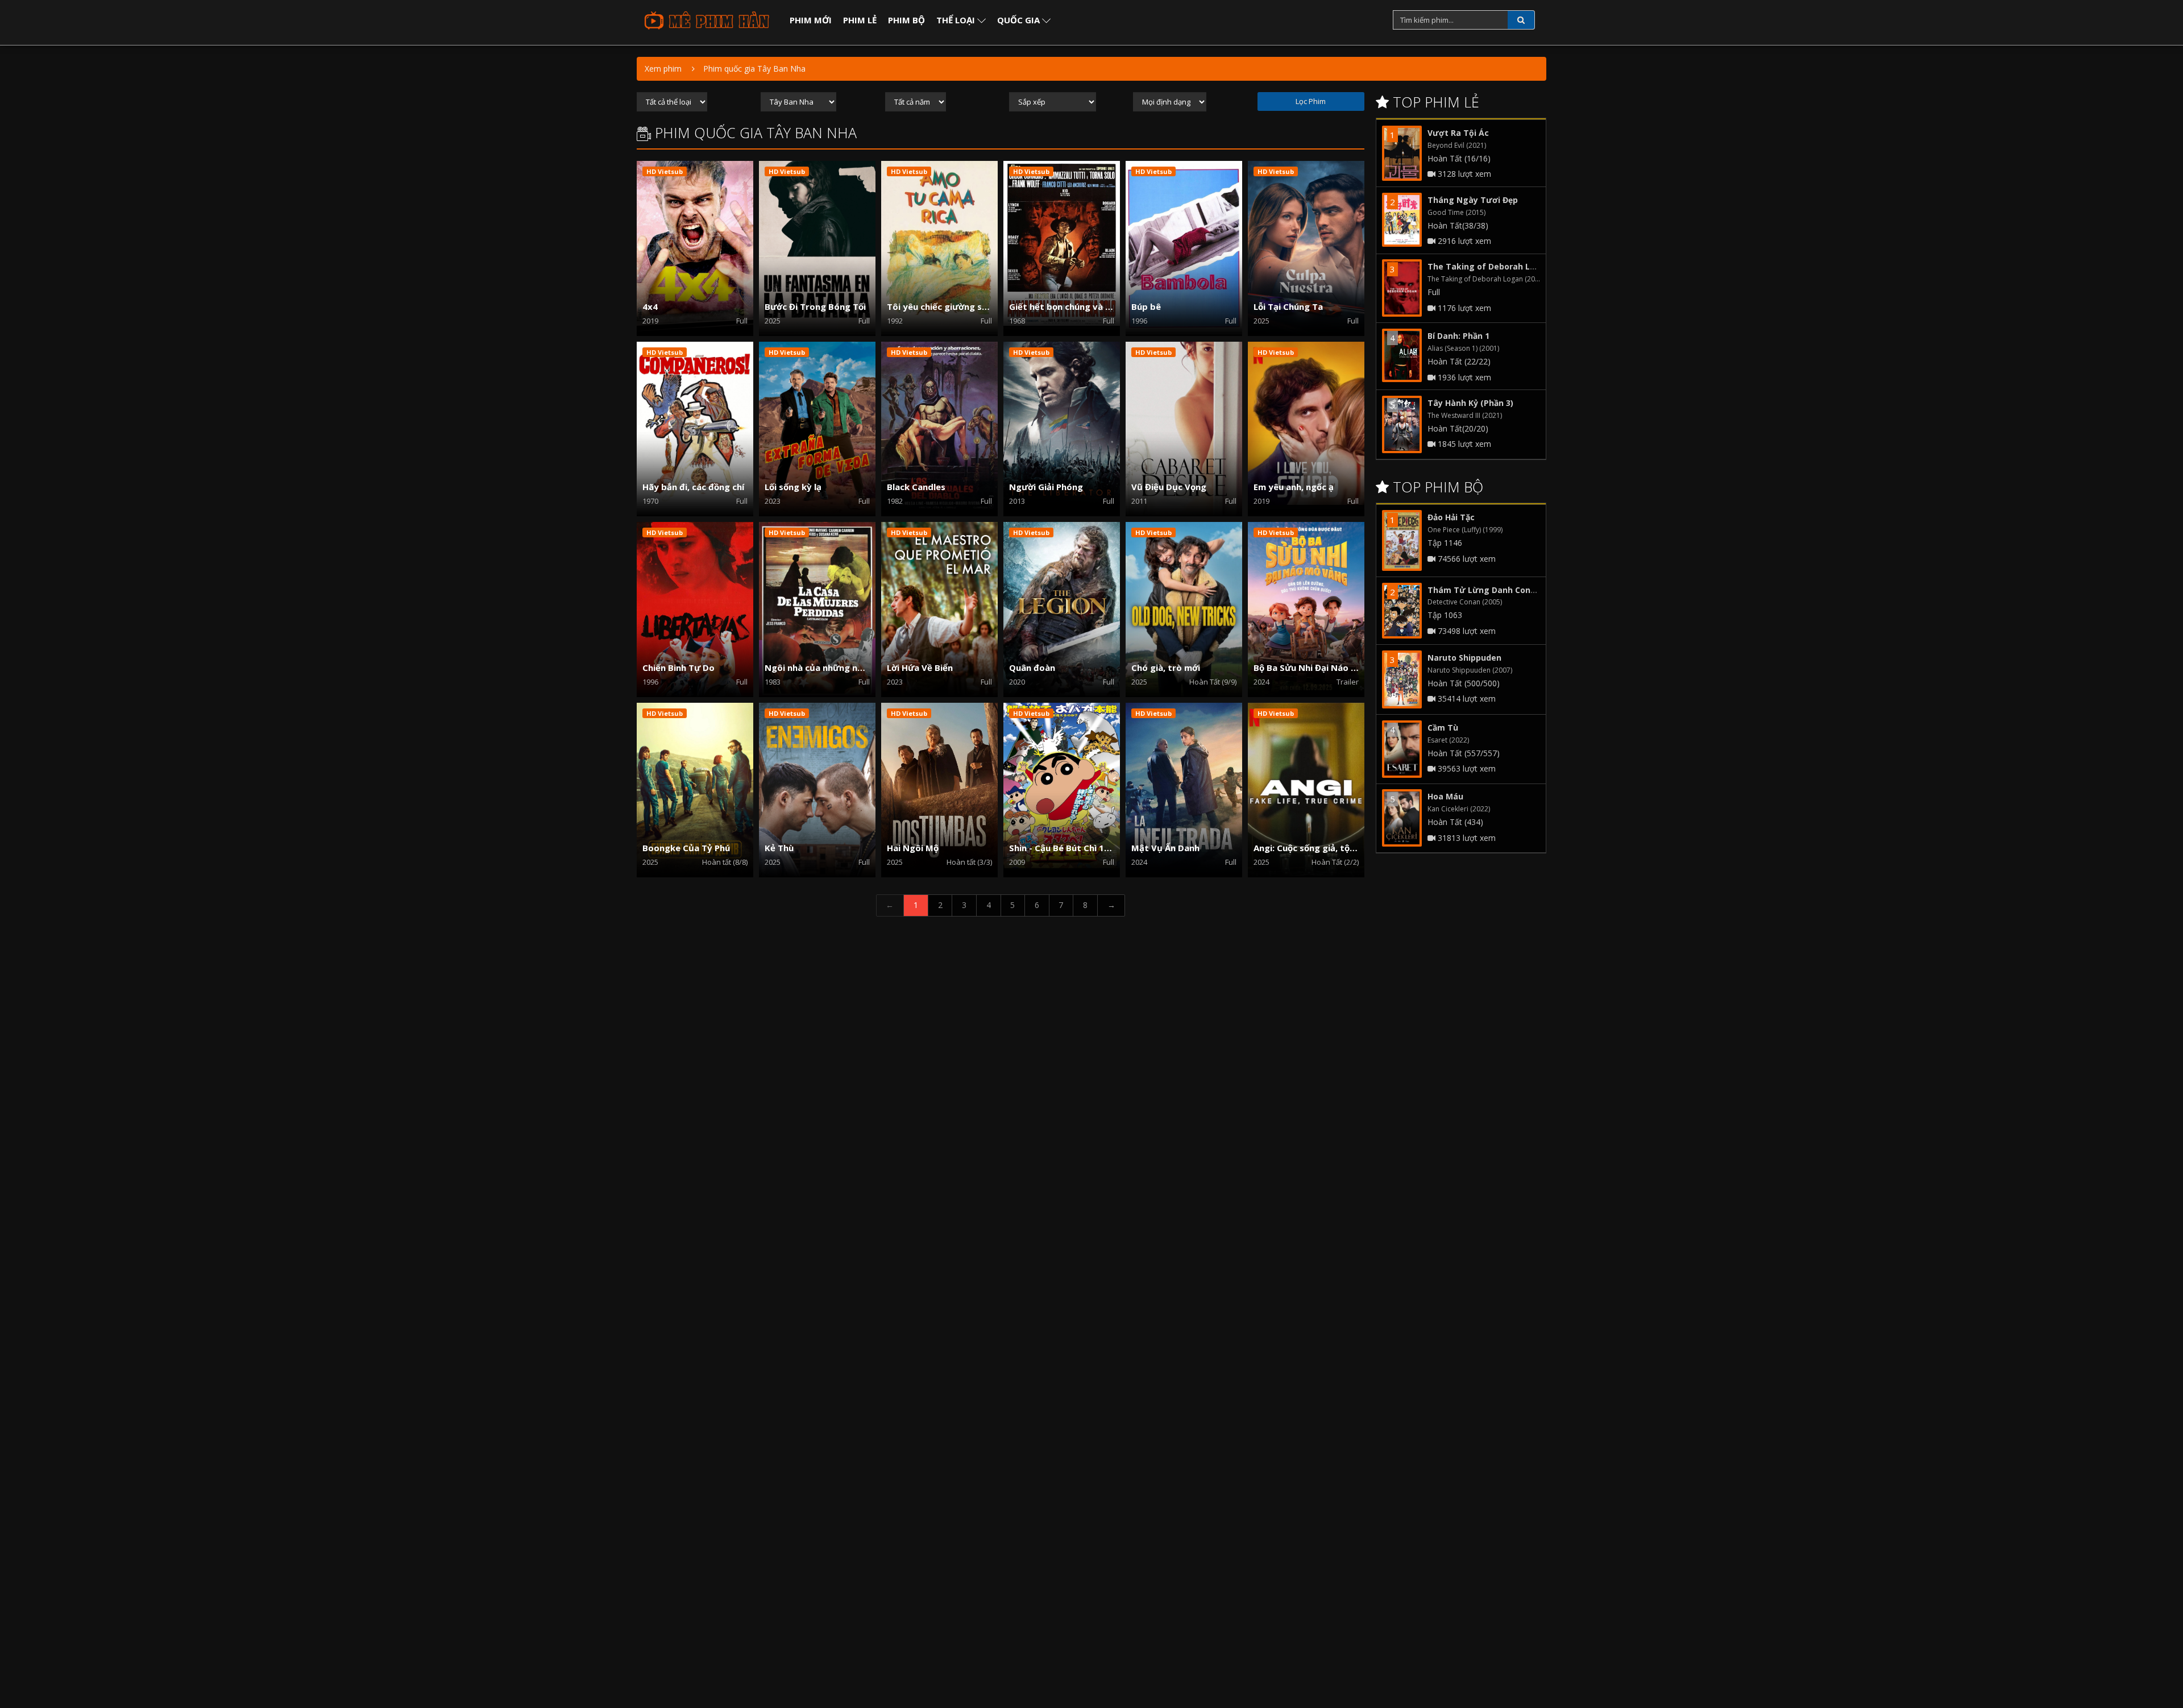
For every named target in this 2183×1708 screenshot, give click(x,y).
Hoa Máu (1445, 796)
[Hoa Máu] (1402, 818)
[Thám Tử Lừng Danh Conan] (1402, 611)
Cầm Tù (1443, 727)
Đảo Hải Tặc (1451, 517)
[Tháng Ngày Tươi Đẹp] (1402, 220)
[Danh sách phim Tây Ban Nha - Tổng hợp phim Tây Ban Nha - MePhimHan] (706, 20)
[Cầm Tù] (1402, 749)
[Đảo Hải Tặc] (1402, 540)
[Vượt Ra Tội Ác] (1402, 153)
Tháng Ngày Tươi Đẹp (1473, 200)
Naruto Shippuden (1464, 658)
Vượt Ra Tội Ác (1458, 133)
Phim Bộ (906, 20)
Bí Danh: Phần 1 (1458, 336)
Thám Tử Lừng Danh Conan (1484, 590)
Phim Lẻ (860, 20)
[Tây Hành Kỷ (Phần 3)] (1402, 424)
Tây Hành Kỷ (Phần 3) (1470, 403)
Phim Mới (811, 20)
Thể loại (957, 20)
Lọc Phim (1311, 101)
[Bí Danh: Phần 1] (1402, 355)
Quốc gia (1020, 20)
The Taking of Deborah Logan (1489, 266)
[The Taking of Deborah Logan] (1402, 288)
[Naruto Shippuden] (1402, 679)
